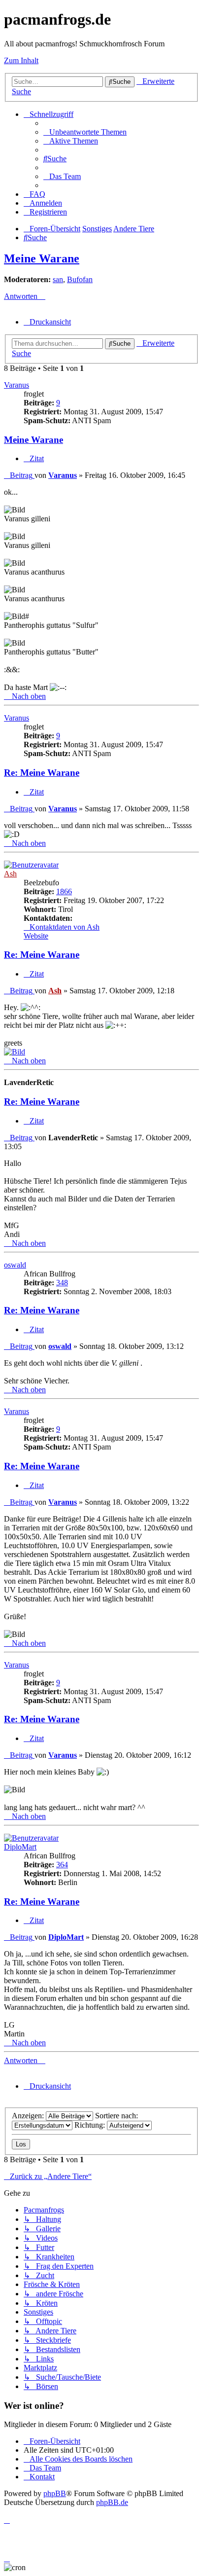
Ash (10, 874)
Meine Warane (42, 258)
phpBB (55, 2493)
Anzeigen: (29, 2116)
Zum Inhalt (21, 60)
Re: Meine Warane (42, 773)
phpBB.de (112, 2502)
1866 (64, 891)
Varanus (17, 385)
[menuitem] (85, 132)
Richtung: (91, 2125)
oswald (15, 1265)
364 (62, 1865)
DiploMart (20, 1847)
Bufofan (80, 279)
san (58, 279)
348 (62, 1283)
